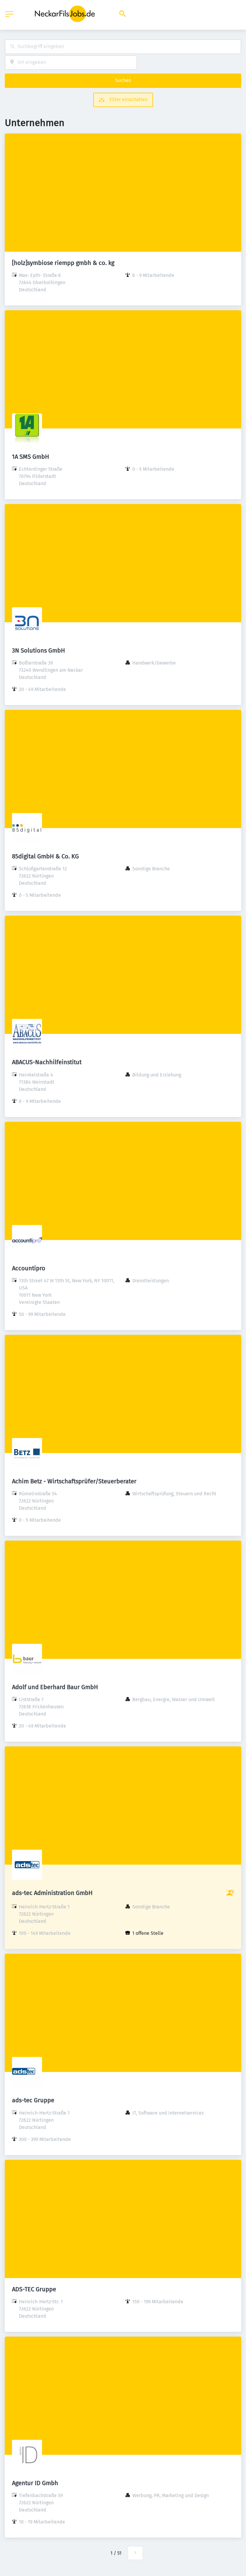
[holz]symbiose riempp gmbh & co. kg (63, 263)
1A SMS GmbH (31, 457)
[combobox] (123, 47)
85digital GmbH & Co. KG (45, 856)
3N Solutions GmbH (39, 650)
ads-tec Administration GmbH (52, 1893)
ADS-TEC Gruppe (34, 2289)
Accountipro (29, 1268)
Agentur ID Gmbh (35, 2483)
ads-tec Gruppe (33, 2100)
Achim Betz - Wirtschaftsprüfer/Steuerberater (74, 1481)
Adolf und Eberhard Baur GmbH (55, 1687)
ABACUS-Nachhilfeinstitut (47, 1062)
